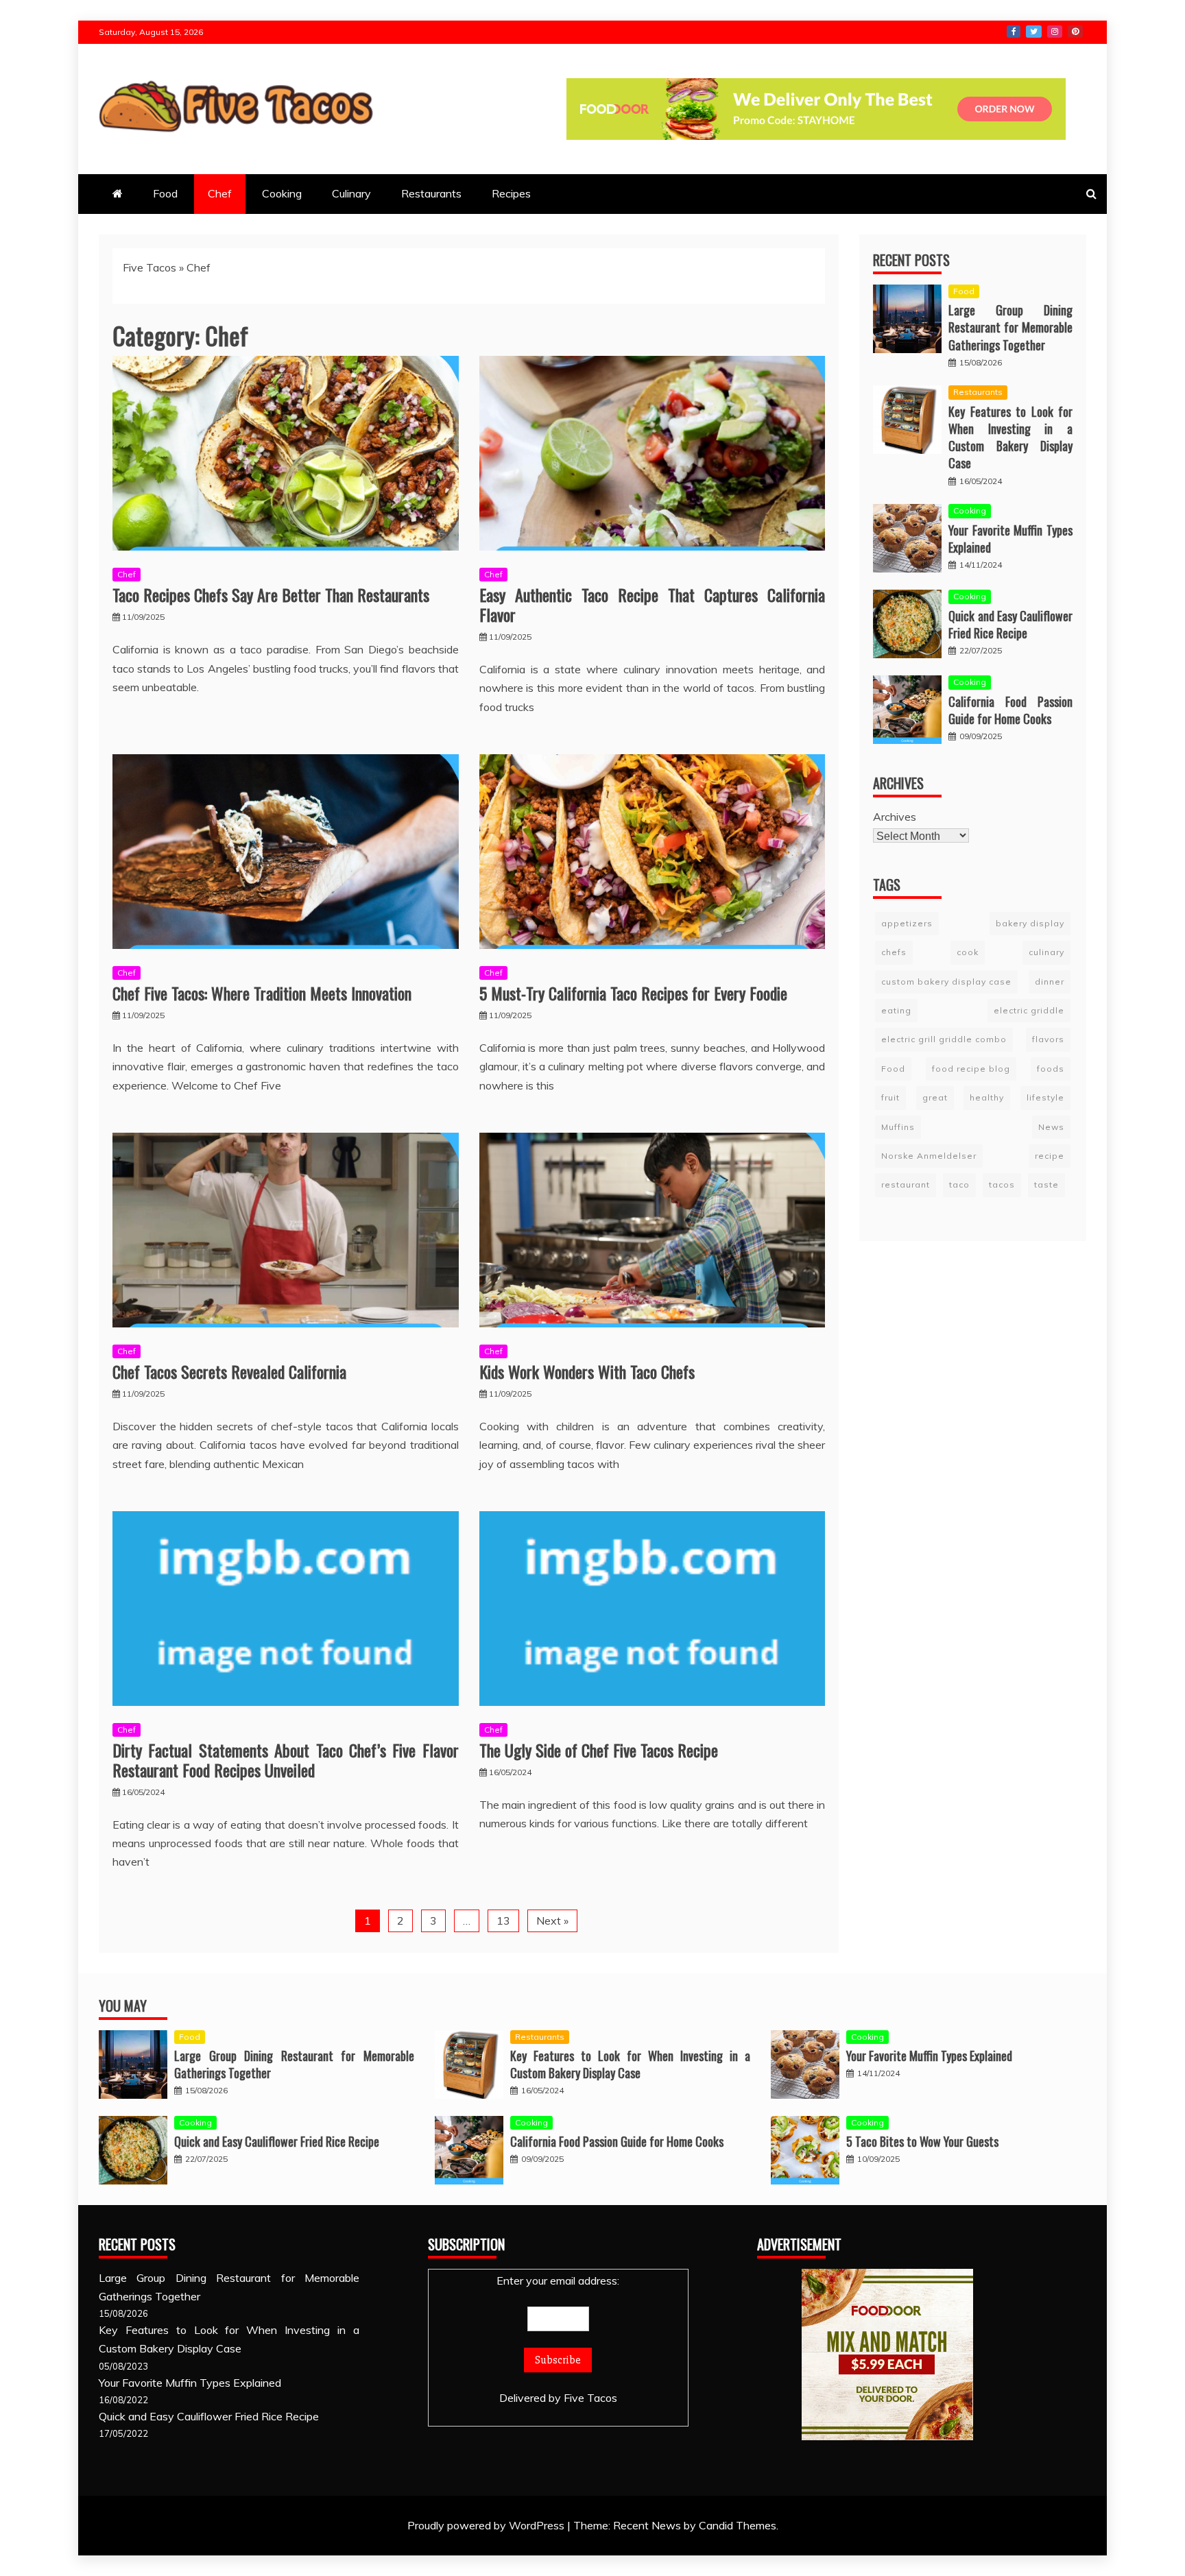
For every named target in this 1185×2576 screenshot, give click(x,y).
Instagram (1055, 32)
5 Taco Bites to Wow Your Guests (922, 2141)
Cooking (282, 193)
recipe (1050, 1156)
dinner (1050, 981)
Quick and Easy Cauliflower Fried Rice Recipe (1010, 624)
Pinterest (1075, 32)
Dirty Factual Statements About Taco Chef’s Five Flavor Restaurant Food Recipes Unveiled (286, 1760)
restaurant (906, 1184)
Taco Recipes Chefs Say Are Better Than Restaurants (271, 594)
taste (1046, 1184)
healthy (987, 1097)
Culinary (351, 193)
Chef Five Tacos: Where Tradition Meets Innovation (262, 993)
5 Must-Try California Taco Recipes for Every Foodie (633, 993)
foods (1051, 1069)
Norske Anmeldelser (929, 1156)
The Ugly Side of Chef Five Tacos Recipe (599, 1750)
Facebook (1014, 32)
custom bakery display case (946, 981)
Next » (552, 1921)
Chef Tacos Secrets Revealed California (229, 1371)
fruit (890, 1097)
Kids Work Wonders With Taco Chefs (587, 1371)
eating (896, 1010)
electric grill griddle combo (944, 1039)
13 (503, 1921)
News (1051, 1126)
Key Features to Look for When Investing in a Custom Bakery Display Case (1010, 437)
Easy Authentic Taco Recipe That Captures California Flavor (653, 604)
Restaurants (431, 193)
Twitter (1034, 32)
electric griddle (1029, 1010)
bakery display (1030, 923)
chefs (894, 952)
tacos (1002, 1184)
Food (165, 193)
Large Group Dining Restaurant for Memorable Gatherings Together (1010, 327)
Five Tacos (149, 267)
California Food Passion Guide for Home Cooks (1010, 710)
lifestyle (1045, 1097)
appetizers (907, 923)
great (935, 1097)
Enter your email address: (558, 2280)
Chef (220, 193)
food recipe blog (971, 1069)
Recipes (511, 193)
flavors (1048, 1039)
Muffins (898, 1126)
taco (959, 1184)
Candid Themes (738, 2525)
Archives (895, 817)
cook (968, 952)
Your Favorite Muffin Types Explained (1010, 539)
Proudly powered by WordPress (487, 2525)
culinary (1046, 952)
